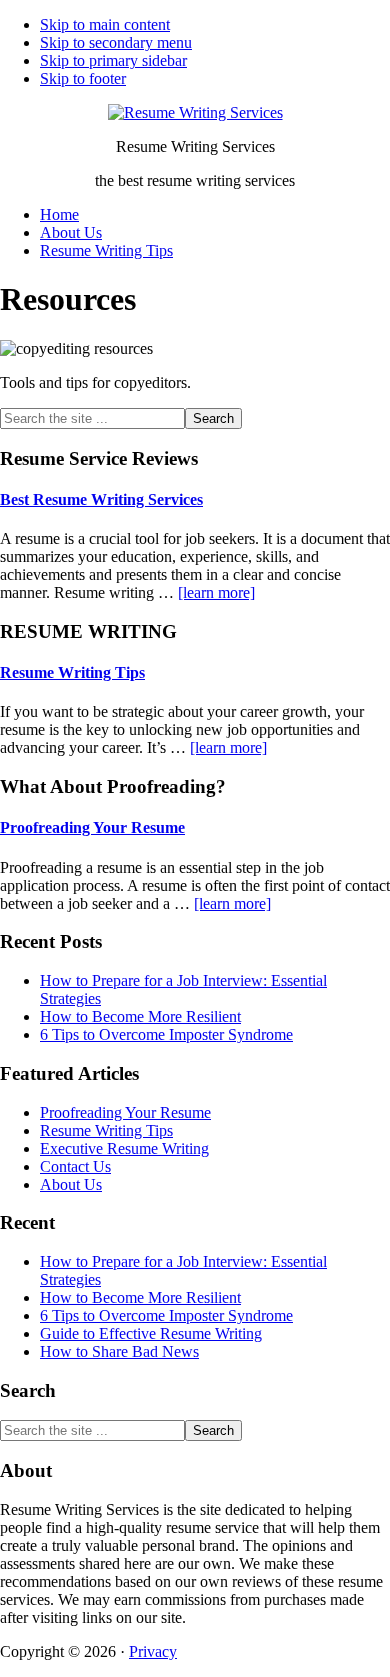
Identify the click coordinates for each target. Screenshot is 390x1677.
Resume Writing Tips (72, 672)
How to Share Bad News (119, 1351)
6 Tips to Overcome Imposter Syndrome (166, 1034)
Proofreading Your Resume (92, 827)
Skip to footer (83, 78)
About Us (71, 1184)
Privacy (153, 1651)
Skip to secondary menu (116, 42)
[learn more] (216, 592)
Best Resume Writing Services (101, 499)
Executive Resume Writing (124, 1148)
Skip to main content (105, 24)
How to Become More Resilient (140, 1016)
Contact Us (75, 1166)
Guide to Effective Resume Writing (151, 1333)
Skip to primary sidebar (113, 60)
